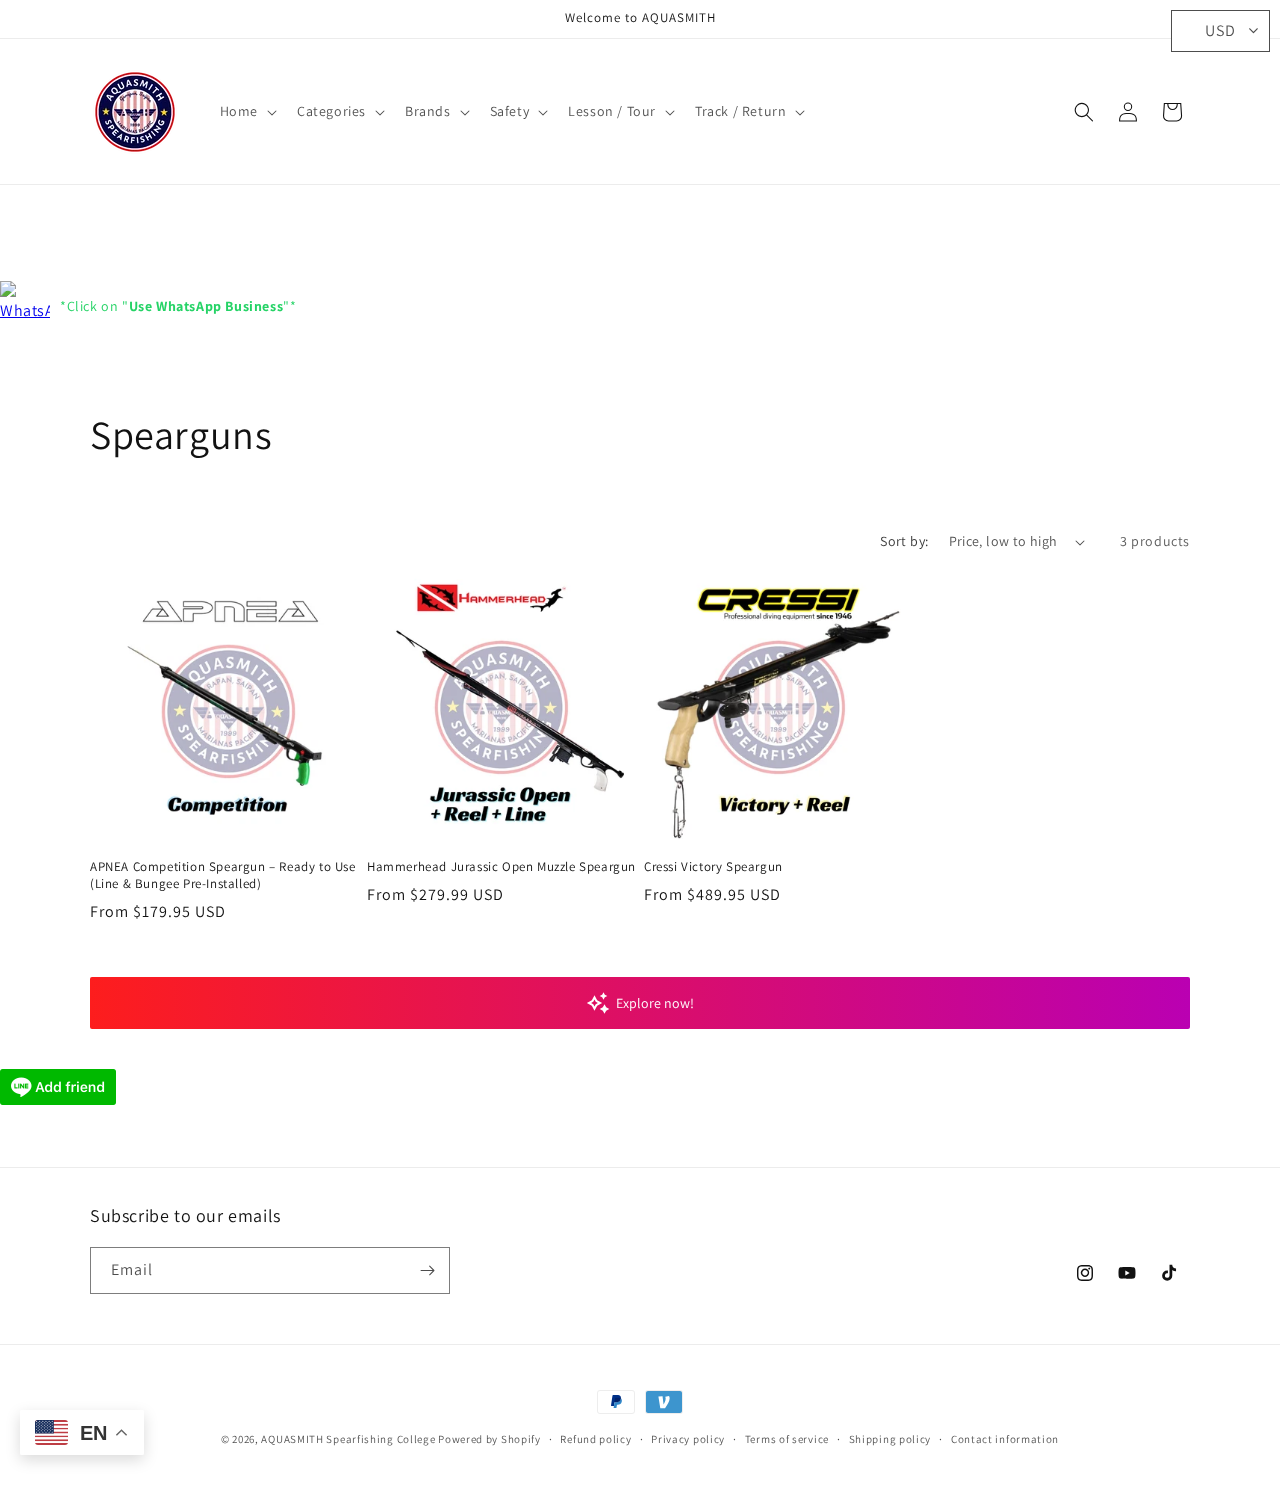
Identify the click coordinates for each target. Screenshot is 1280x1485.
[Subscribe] (427, 1270)
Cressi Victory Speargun (713, 867)
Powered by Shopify (489, 1439)
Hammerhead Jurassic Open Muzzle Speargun (501, 867)
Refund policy (595, 1439)
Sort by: (904, 541)
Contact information (1005, 1439)
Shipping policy (890, 1439)
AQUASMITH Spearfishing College (348, 1439)
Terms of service (787, 1439)
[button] (246, 111)
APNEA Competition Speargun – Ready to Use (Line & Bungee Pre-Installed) (223, 875)
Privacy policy (688, 1439)
